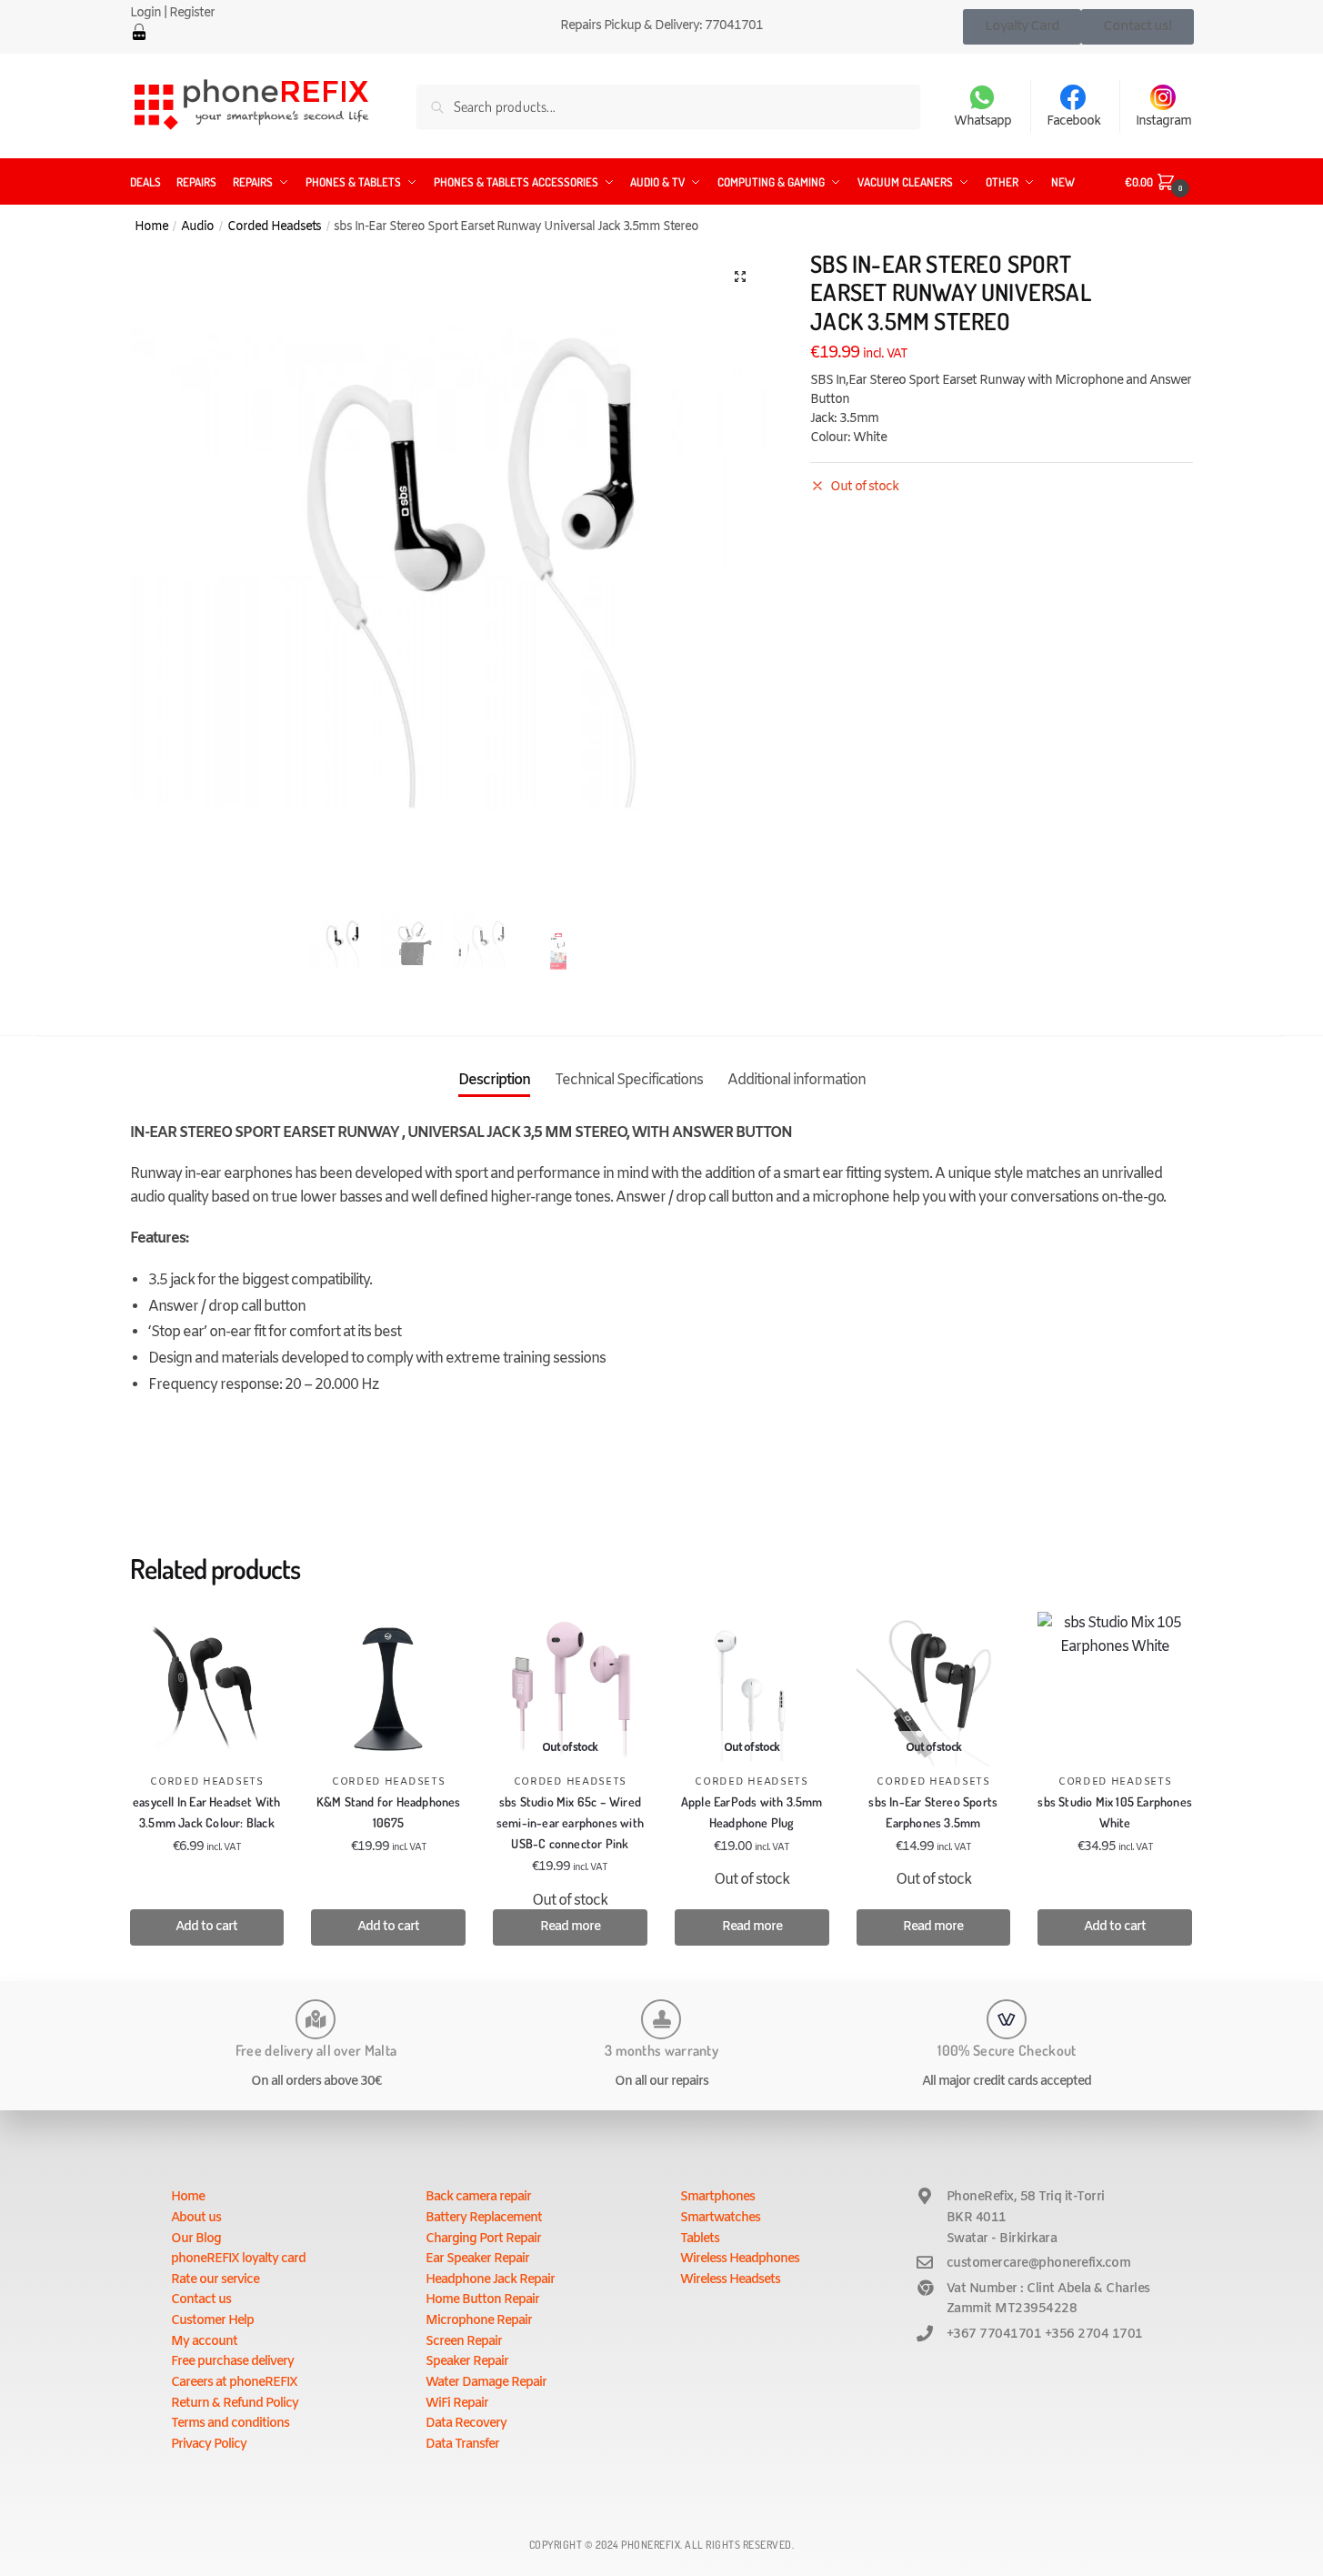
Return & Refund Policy (235, 2404)
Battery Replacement (484, 2218)
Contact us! (1138, 26)
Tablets (700, 2239)
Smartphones (717, 2197)
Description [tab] (494, 1080)
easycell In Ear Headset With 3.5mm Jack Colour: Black (207, 1812)
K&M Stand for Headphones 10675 (389, 1812)
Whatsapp (982, 121)
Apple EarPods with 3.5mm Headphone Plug (752, 1812)
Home (151, 226)
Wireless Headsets (730, 2280)
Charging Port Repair (483, 2239)
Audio (197, 226)
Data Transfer (462, 2445)
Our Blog (196, 2239)
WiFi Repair (457, 2404)
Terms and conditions (230, 2424)
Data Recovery (466, 2424)
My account (204, 2342)
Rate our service (215, 2280)
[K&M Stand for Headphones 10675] (388, 1689)
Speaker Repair (467, 2362)
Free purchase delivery (232, 2362)
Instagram (1163, 121)
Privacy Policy (209, 2445)
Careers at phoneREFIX (234, 2383)
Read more (570, 1927)
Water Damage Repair (486, 2383)
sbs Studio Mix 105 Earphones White (1115, 1812)
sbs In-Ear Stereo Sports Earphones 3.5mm (933, 1812)
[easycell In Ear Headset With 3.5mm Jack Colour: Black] (207, 1689)
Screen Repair (464, 2342)
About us (196, 2218)
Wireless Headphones (740, 2259)
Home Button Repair (482, 2300)
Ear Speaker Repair (477, 2259)
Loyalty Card (1022, 26)
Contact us (201, 2300)
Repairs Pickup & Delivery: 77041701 (661, 26)
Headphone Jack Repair (490, 2280)
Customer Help (212, 2321)
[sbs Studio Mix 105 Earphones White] (1115, 1689)
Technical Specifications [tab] (629, 1080)
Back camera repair (478, 2197)
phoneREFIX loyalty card (238, 2259)
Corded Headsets (274, 226)
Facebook (1073, 121)
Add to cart (206, 1927)
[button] (740, 277)
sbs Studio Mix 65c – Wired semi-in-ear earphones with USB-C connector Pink (570, 1822)
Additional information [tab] (797, 1080)
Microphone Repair (479, 2321)
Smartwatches (720, 2218)
